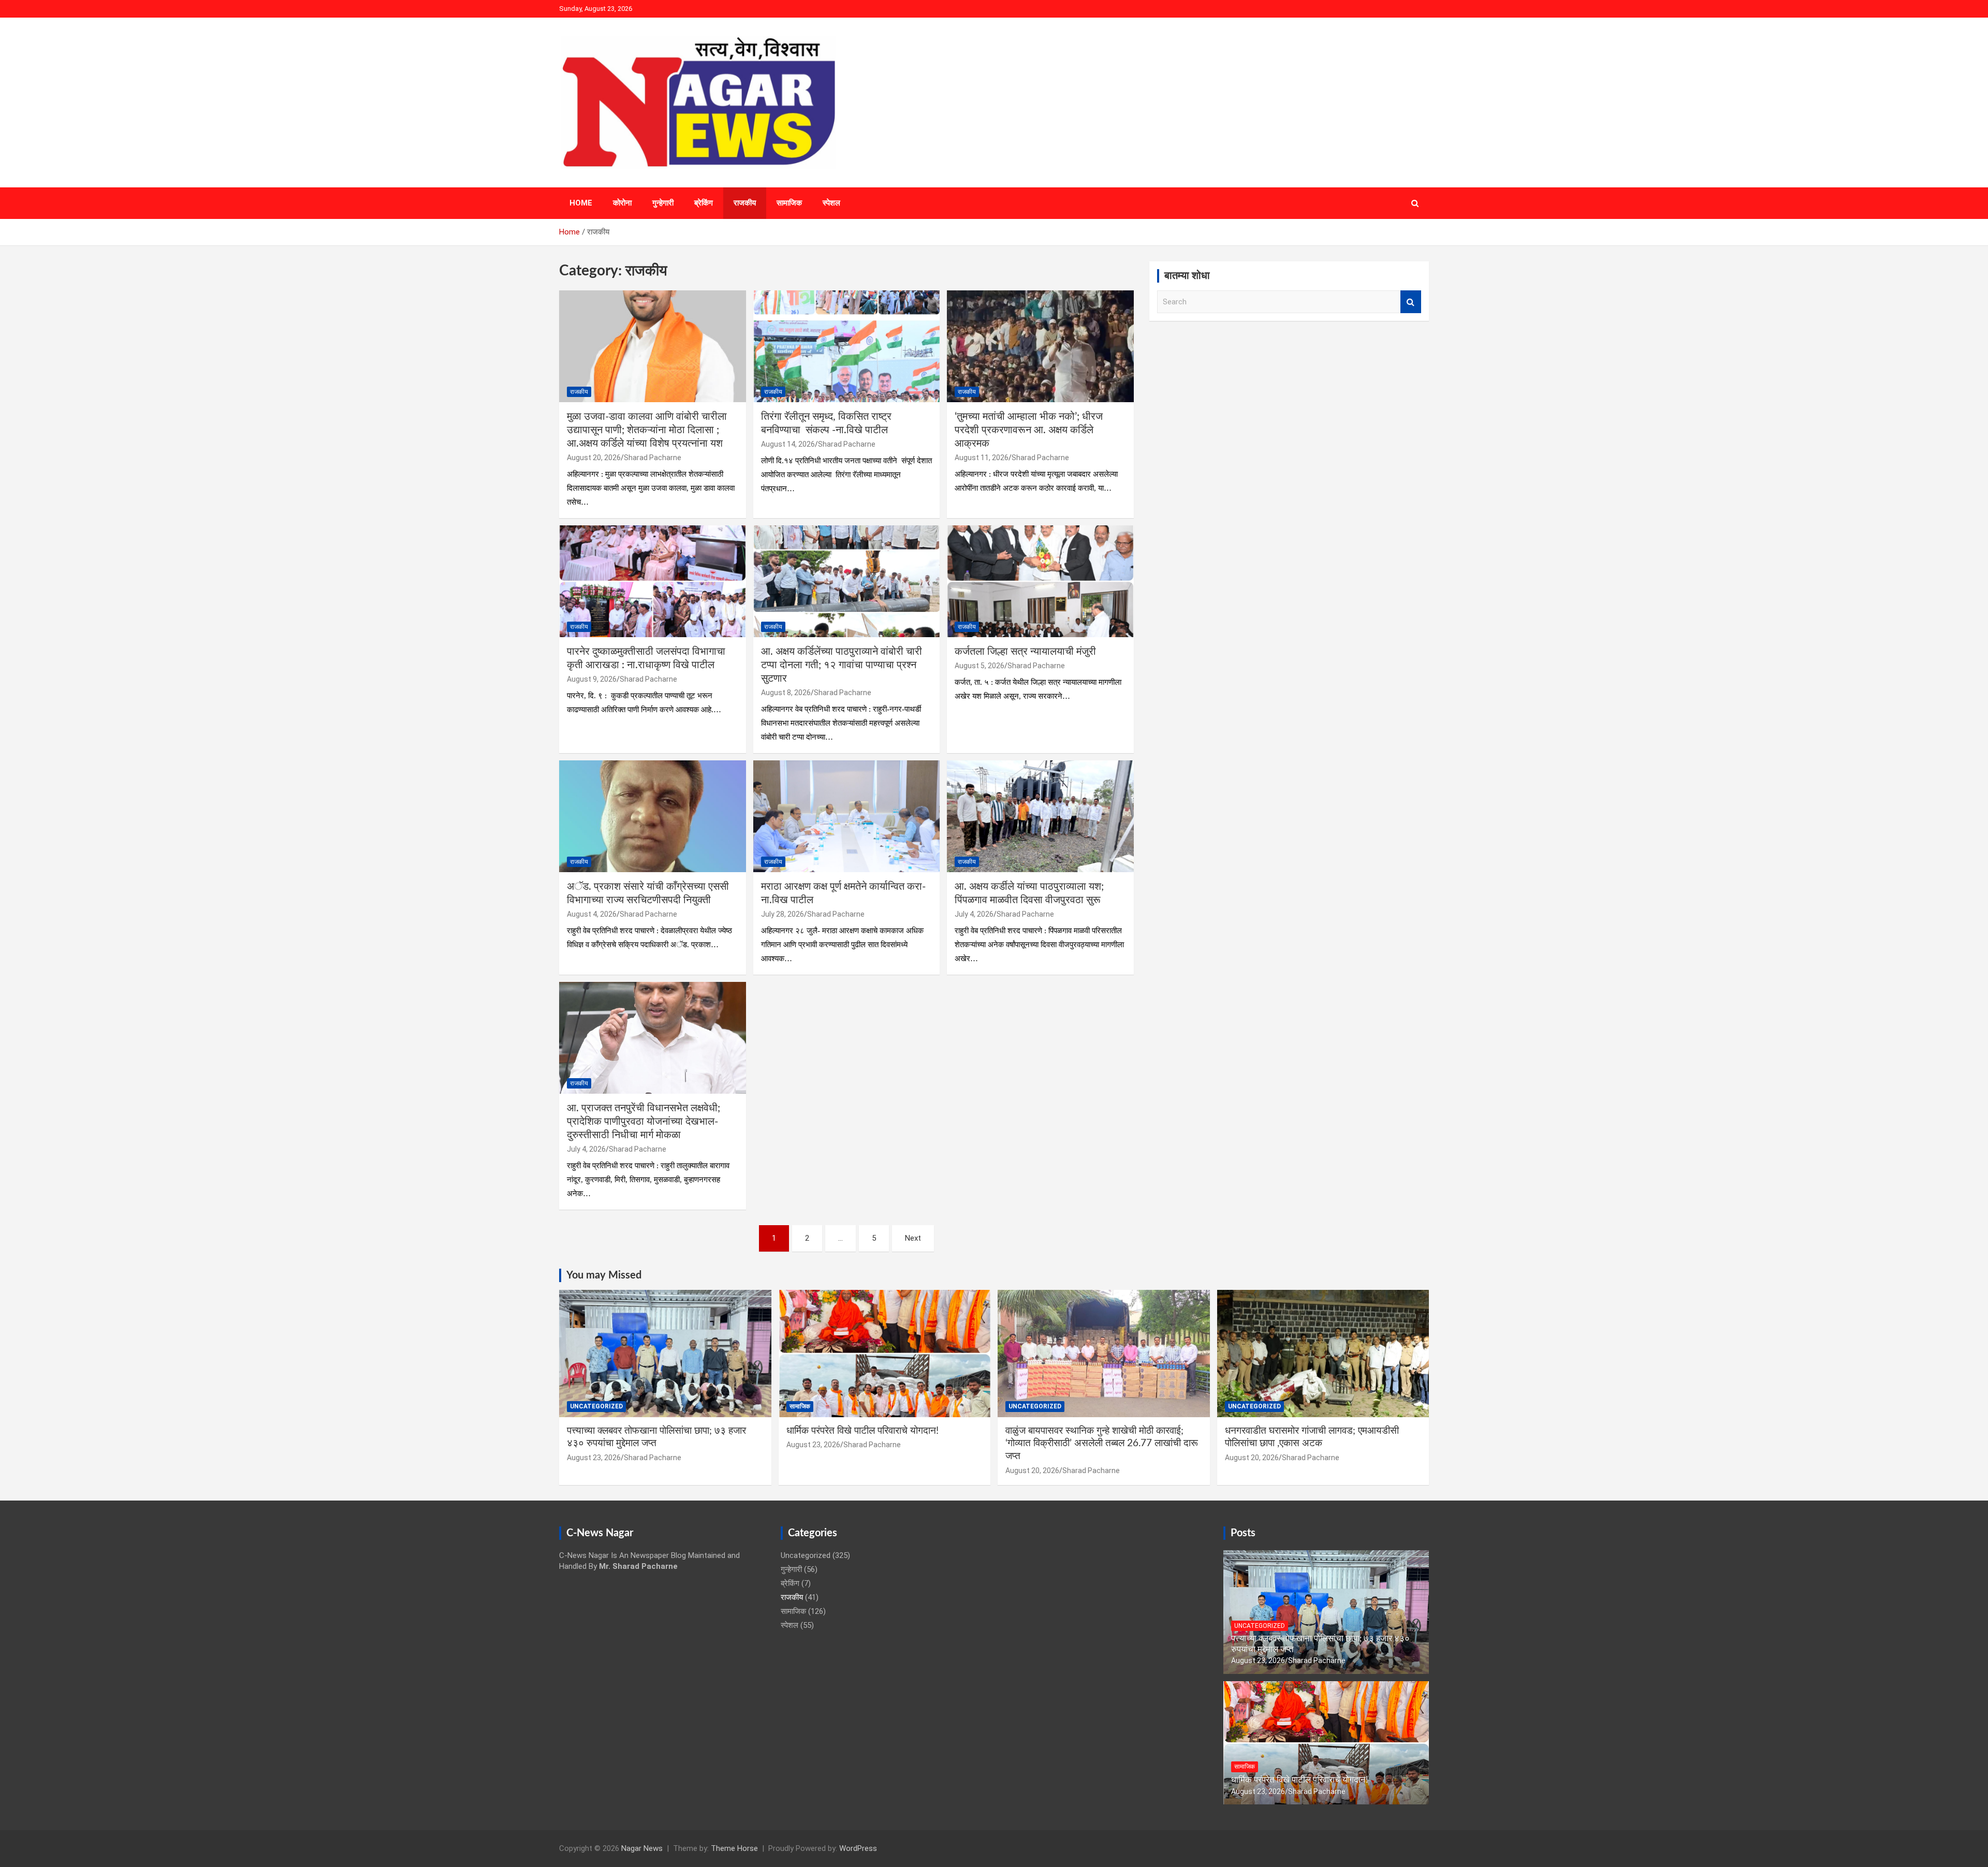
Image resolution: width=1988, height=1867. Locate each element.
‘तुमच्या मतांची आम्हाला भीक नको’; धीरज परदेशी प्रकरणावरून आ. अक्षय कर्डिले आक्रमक (1029, 430)
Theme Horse (734, 1848)
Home (581, 203)
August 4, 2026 (592, 914)
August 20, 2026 (594, 458)
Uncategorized (596, 1406)
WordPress (858, 1848)
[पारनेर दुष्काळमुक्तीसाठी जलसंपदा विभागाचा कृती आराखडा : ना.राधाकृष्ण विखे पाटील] (653, 581)
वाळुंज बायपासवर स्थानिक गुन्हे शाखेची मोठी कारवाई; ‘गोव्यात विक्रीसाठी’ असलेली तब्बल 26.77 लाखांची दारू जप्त (1102, 1444)
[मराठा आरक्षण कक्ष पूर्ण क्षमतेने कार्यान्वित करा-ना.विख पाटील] (847, 816)
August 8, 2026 (786, 693)
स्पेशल (831, 203)
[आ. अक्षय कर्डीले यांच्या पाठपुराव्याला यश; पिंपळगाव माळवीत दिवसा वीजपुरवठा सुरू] (1040, 816)
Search (1411, 302)
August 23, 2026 (594, 1458)
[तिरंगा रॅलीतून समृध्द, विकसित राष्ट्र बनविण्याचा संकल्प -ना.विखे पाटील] (847, 346)
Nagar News (642, 1848)
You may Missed (604, 1275)
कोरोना (622, 203)
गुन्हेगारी (663, 203)
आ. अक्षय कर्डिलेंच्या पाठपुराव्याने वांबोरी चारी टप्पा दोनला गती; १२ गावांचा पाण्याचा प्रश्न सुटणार (842, 665)
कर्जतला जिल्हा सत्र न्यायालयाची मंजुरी (1025, 652)
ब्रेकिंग (704, 203)
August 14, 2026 (788, 444)
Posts (1243, 1533)
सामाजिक (789, 203)
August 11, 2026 (982, 458)
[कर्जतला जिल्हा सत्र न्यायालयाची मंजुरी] (1040, 581)
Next (913, 1238)
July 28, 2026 (783, 914)
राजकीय (745, 203)
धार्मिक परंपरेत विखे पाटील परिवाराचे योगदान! (863, 1431)
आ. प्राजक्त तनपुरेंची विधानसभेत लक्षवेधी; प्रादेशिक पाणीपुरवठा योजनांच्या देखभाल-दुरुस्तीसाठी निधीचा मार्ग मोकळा (644, 1122)
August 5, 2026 (980, 666)
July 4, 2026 (974, 914)
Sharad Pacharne (653, 458)
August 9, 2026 (592, 679)
